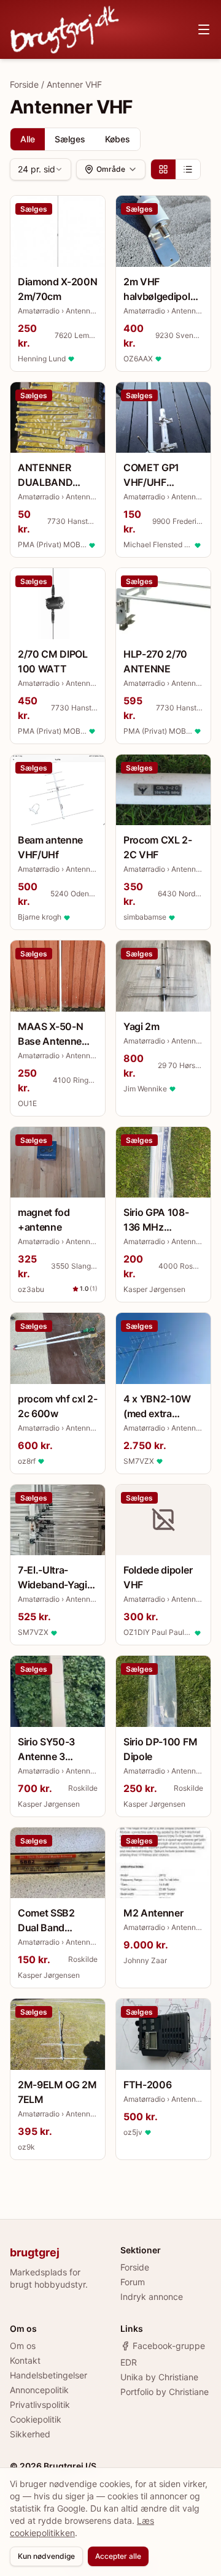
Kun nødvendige (46, 2556)
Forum (133, 2282)
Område (111, 169)
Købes (118, 139)
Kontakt (25, 2360)
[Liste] (188, 169)
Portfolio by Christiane (165, 2392)
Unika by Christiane (159, 2377)
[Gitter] (163, 169)
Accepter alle (118, 2556)
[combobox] (41, 169)
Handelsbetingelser (48, 2375)
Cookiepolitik (36, 2419)
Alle (28, 139)
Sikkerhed (30, 2434)
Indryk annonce (152, 2297)
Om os (23, 2346)
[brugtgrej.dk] (65, 29)
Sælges (70, 139)
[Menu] (204, 29)
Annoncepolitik (39, 2390)
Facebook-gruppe (169, 2346)
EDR (129, 2362)
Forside (24, 84)
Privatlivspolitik (40, 2405)
